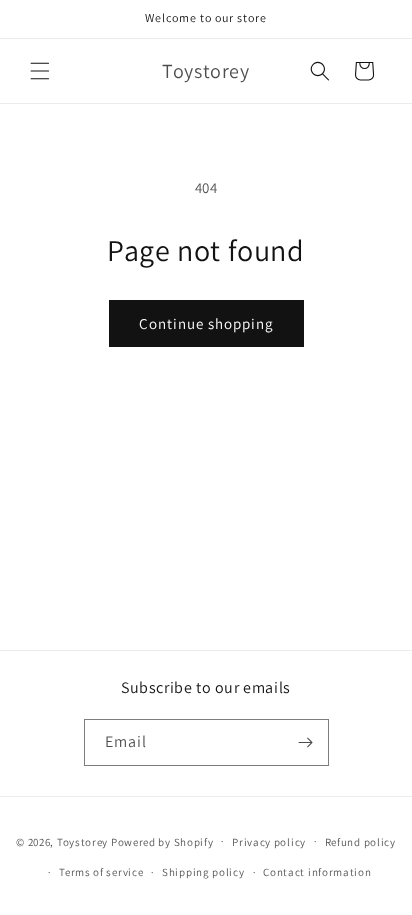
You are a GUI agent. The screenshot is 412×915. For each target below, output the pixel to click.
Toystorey (82, 841)
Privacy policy (269, 842)
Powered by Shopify (162, 841)
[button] (40, 71)
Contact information (317, 872)
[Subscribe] (306, 742)
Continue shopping (206, 323)
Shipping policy (203, 872)
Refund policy (360, 842)
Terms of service (101, 872)
